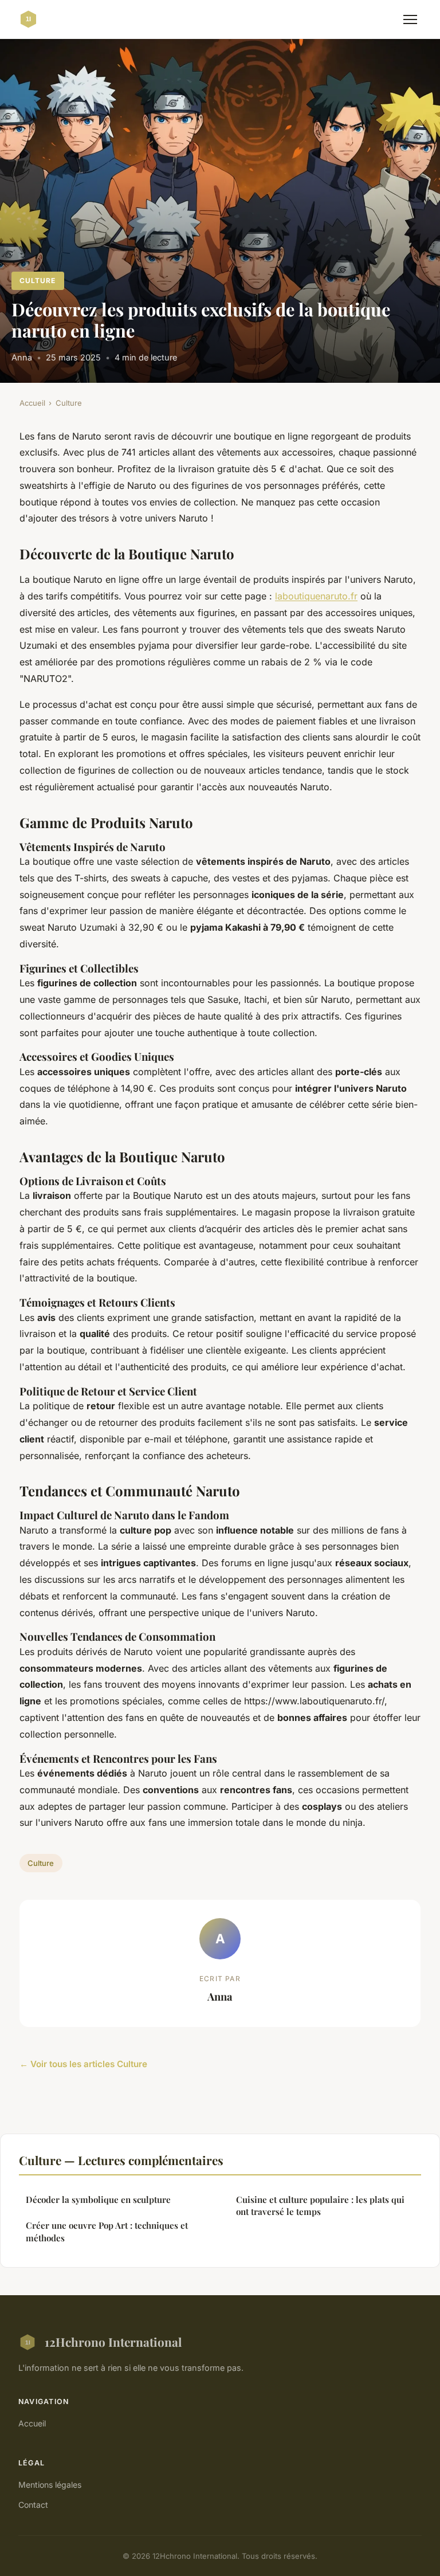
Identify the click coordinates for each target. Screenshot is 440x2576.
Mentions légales (50, 2485)
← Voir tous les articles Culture (83, 2064)
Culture (38, 281)
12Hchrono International (113, 2342)
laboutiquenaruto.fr (316, 596)
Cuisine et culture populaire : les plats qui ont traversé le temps (320, 2206)
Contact (33, 2505)
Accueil (32, 403)
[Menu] (410, 19)
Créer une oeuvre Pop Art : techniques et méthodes (107, 2231)
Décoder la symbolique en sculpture (98, 2199)
